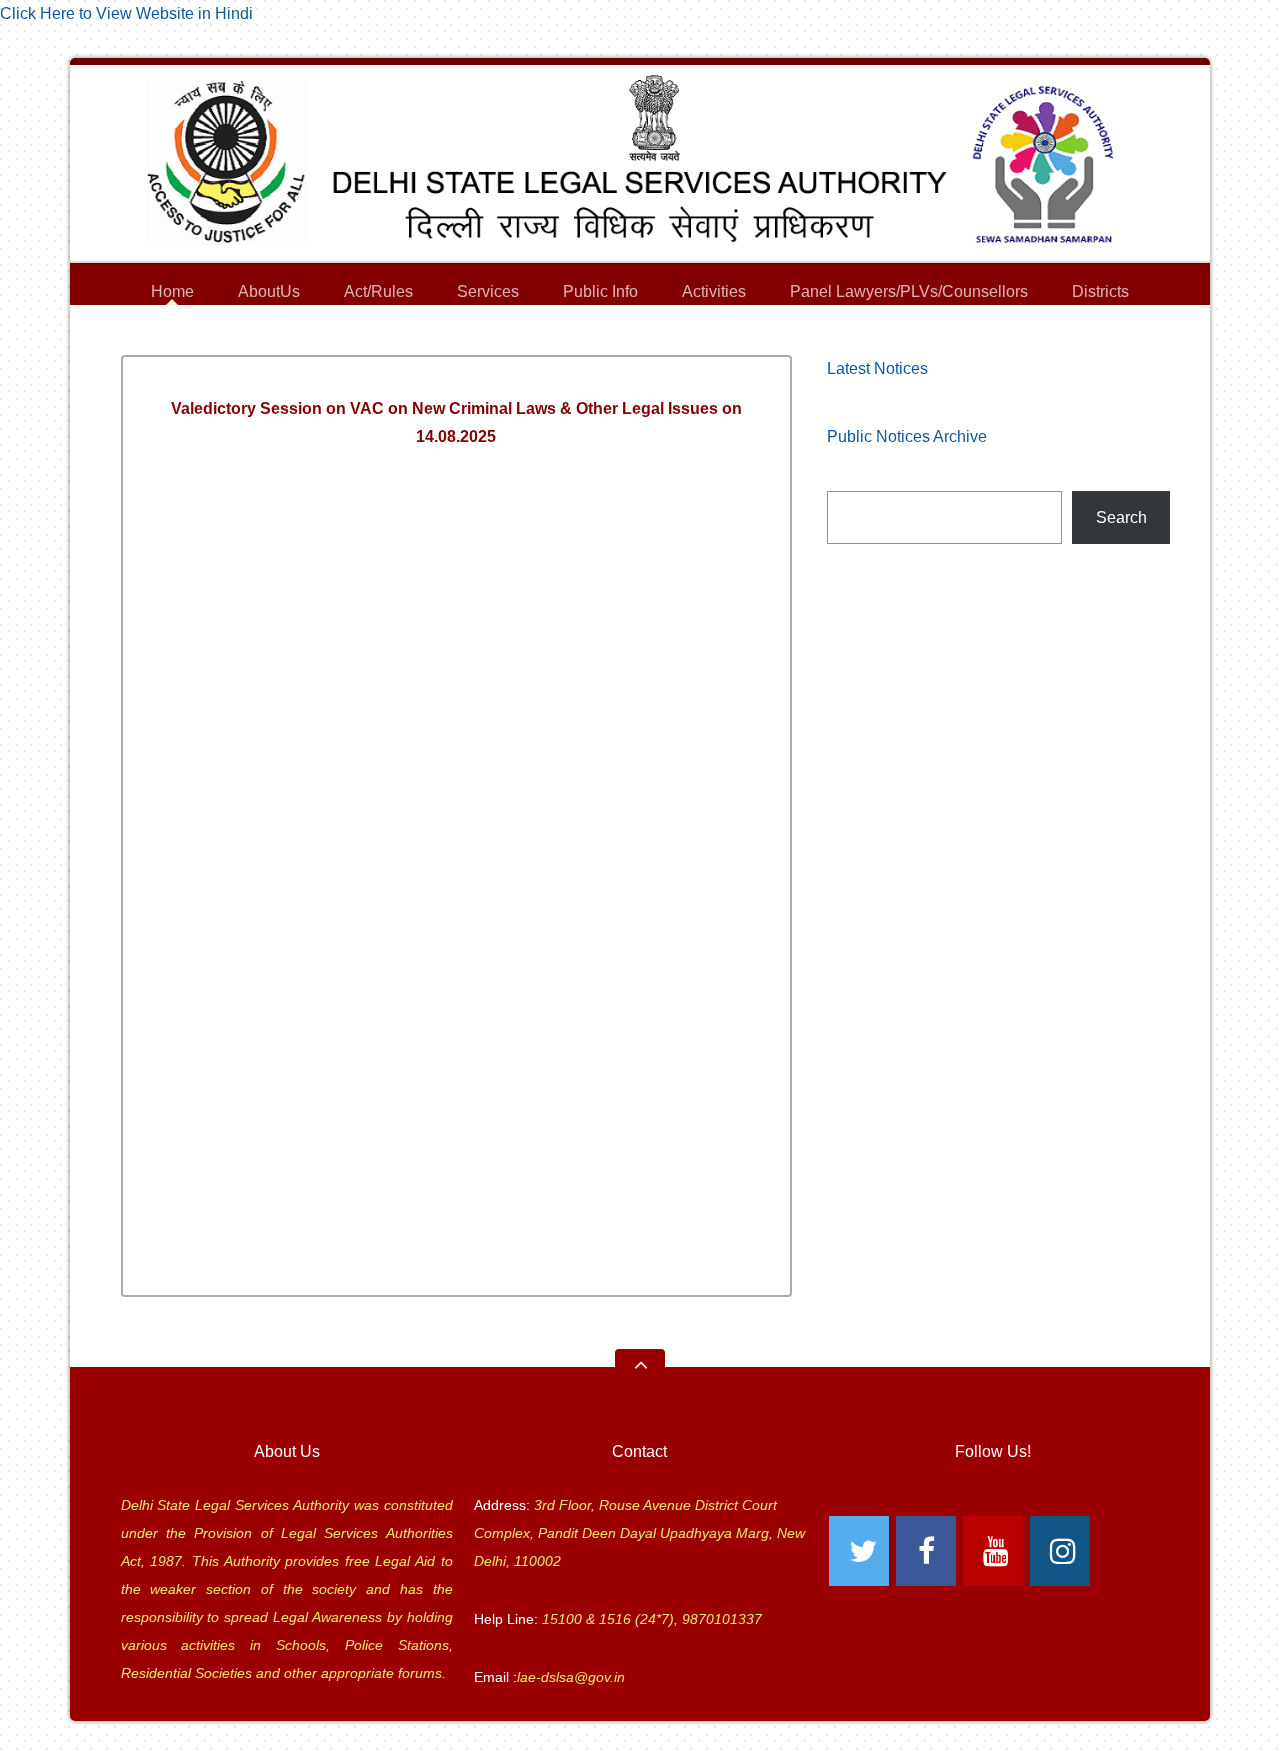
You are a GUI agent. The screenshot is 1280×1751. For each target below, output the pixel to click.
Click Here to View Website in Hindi (126, 13)
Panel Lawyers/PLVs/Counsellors (909, 294)
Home (172, 291)
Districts (1100, 294)
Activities (714, 291)
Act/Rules (378, 291)
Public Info (600, 294)
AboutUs (269, 294)
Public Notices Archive (907, 436)
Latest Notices (877, 368)
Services (488, 294)
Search (1121, 517)
